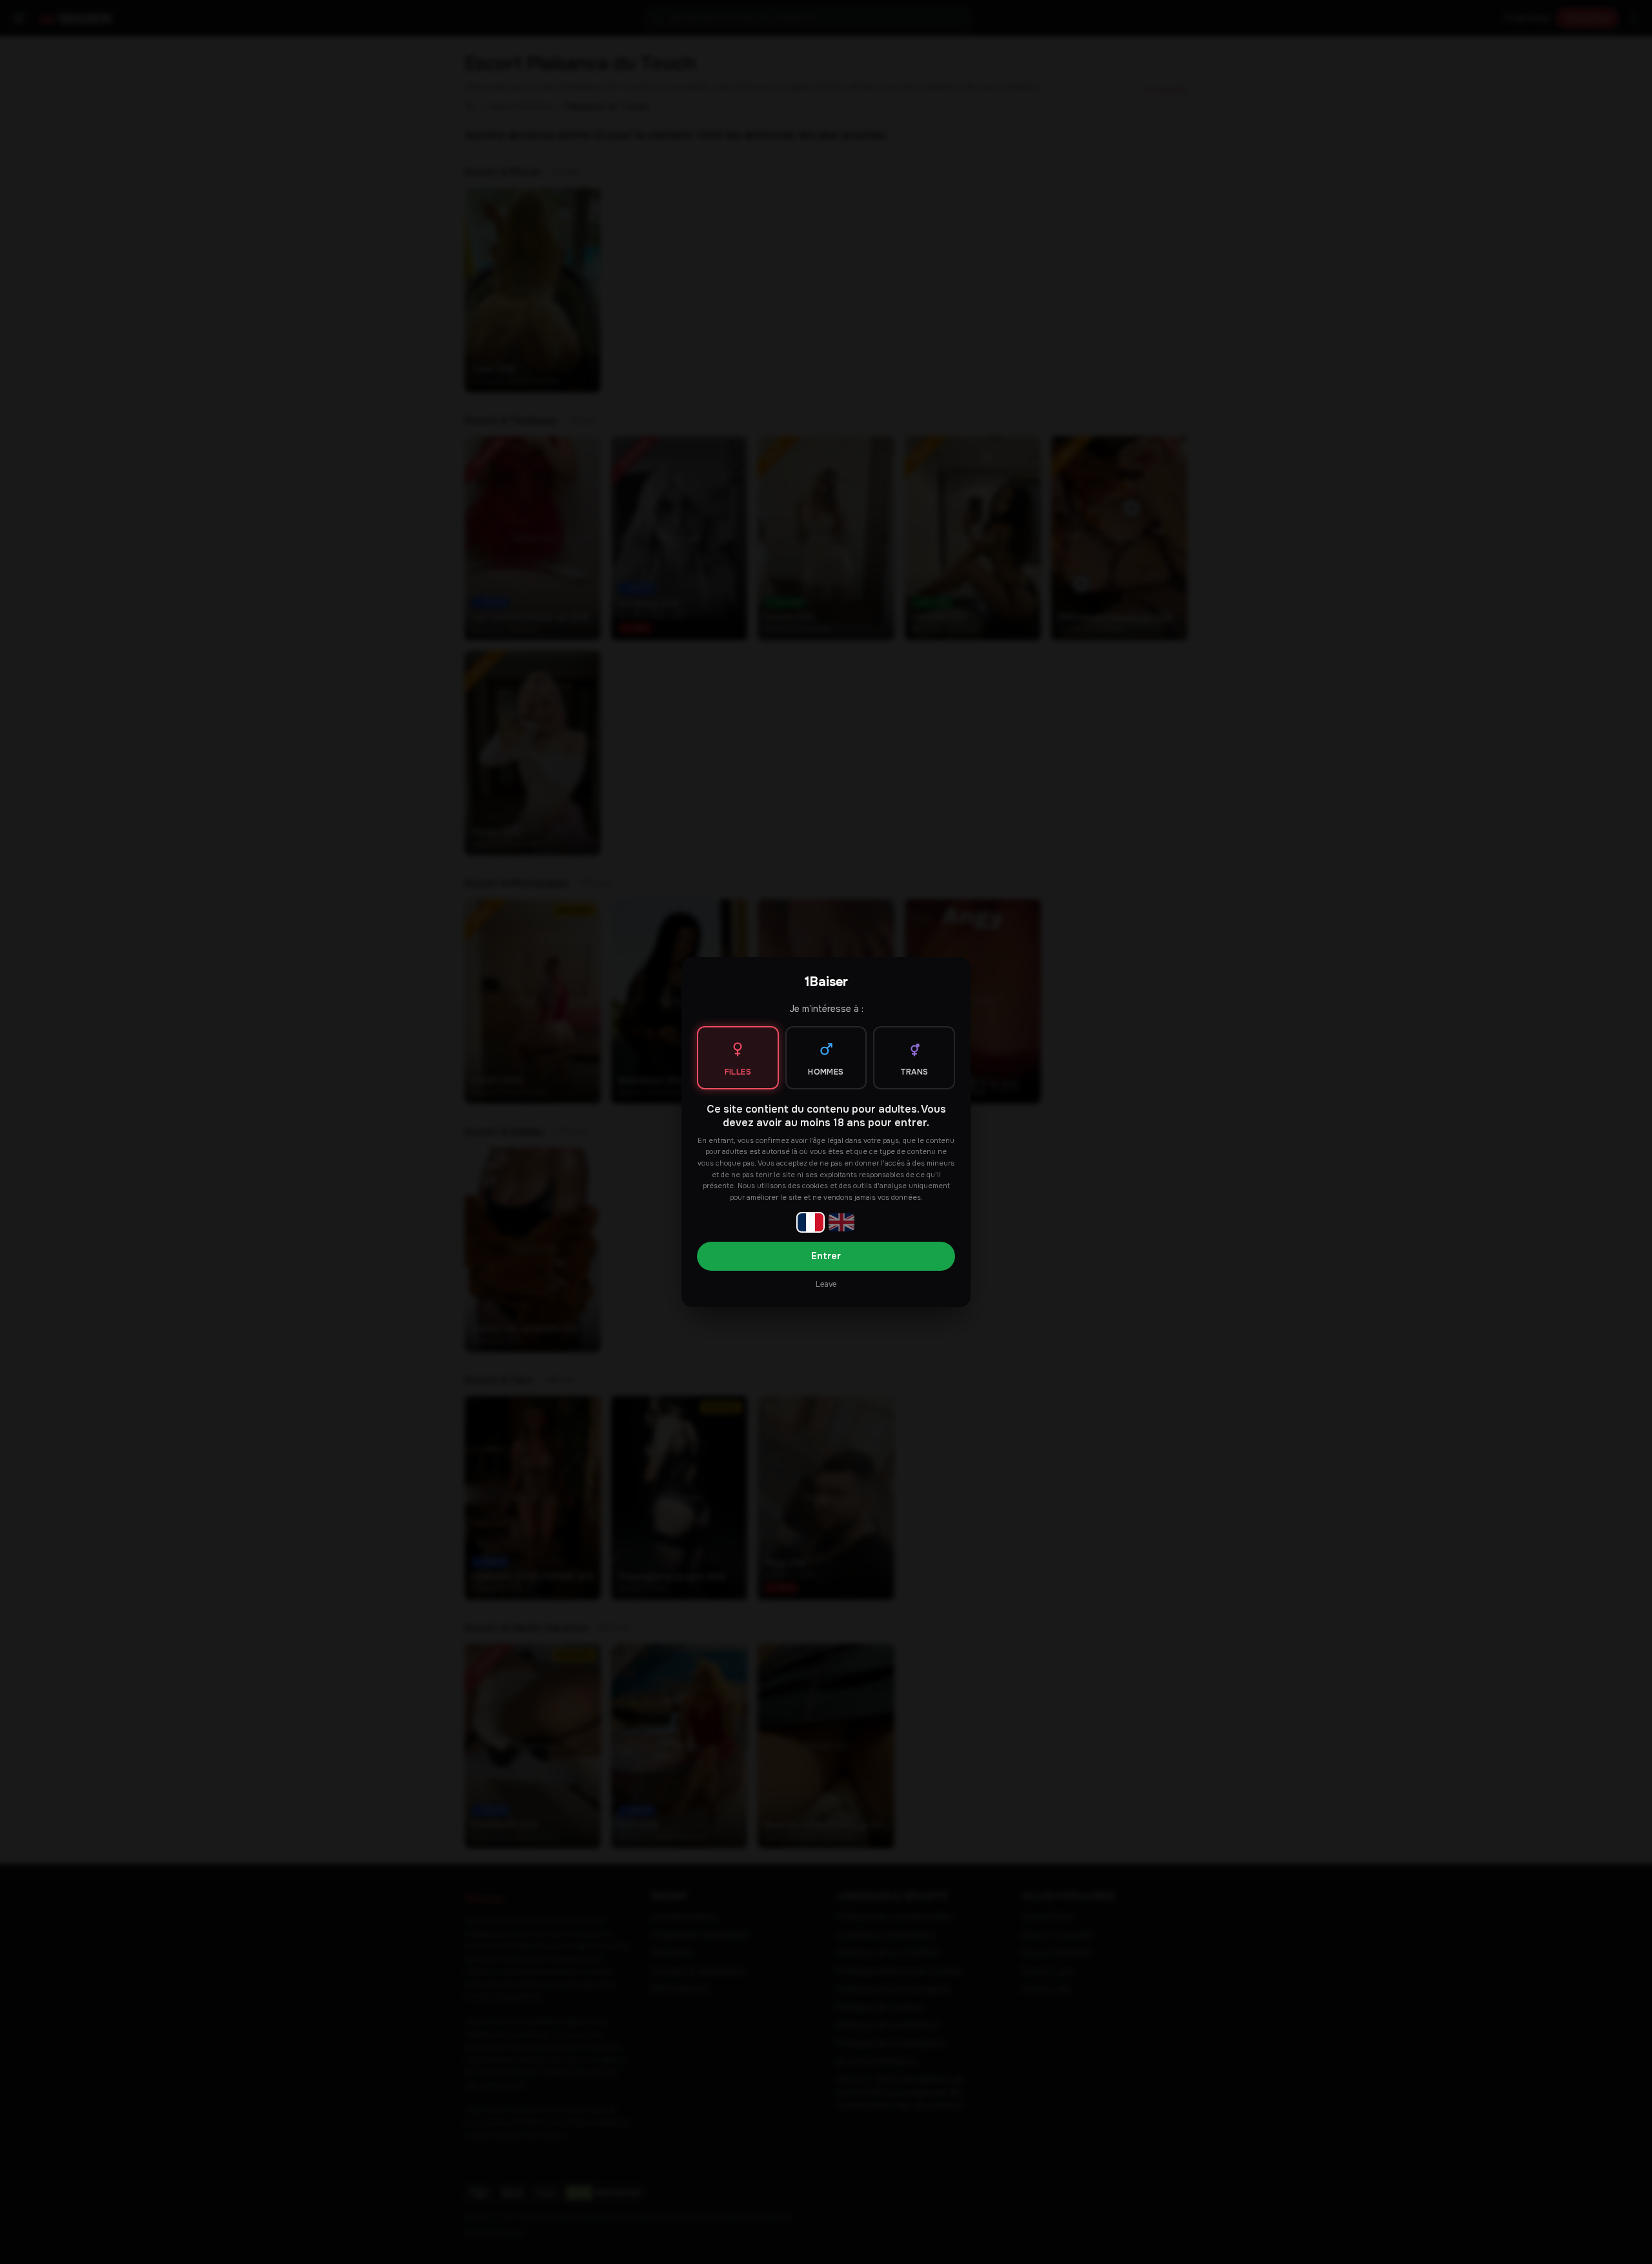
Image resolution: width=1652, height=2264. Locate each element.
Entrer (826, 1256)
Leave (826, 1284)
